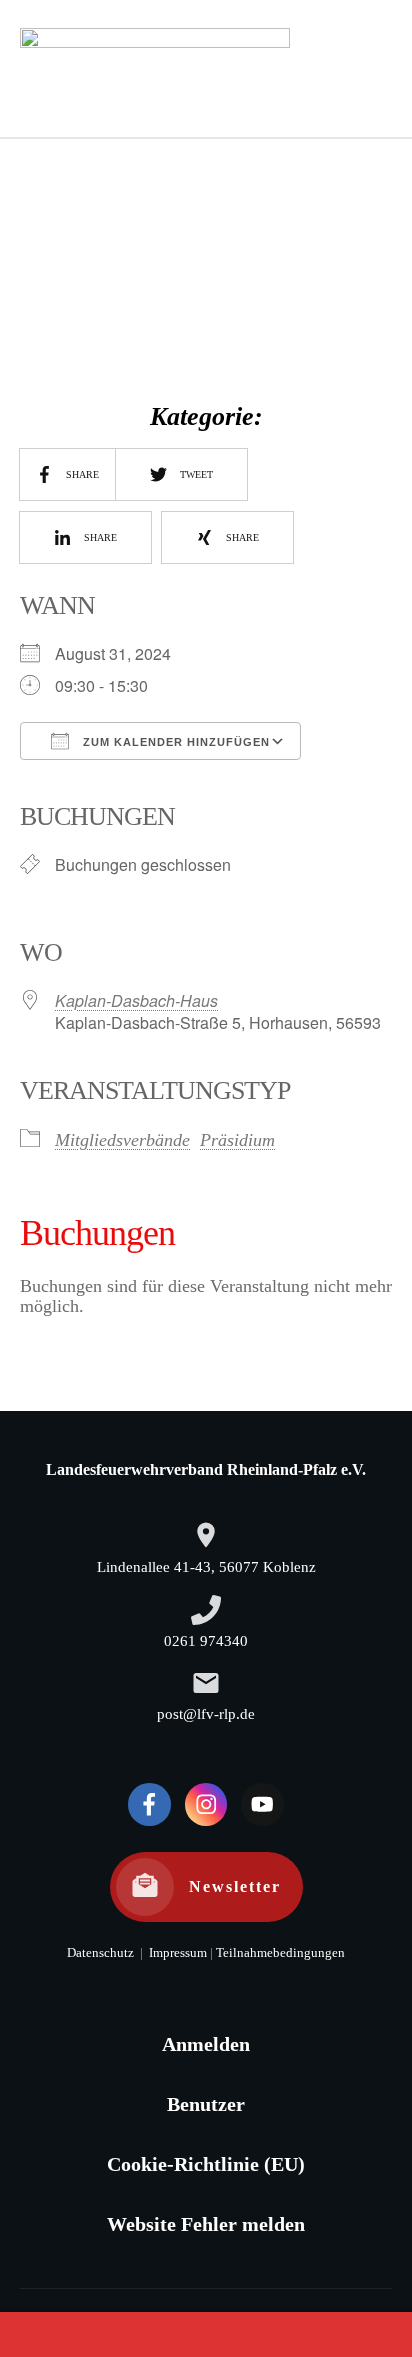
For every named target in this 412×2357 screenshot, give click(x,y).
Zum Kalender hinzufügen (174, 742)
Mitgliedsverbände (122, 1140)
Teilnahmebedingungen (280, 1953)
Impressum (176, 1953)
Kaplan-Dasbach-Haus (136, 1000)
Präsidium (237, 1140)
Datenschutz (100, 1953)
